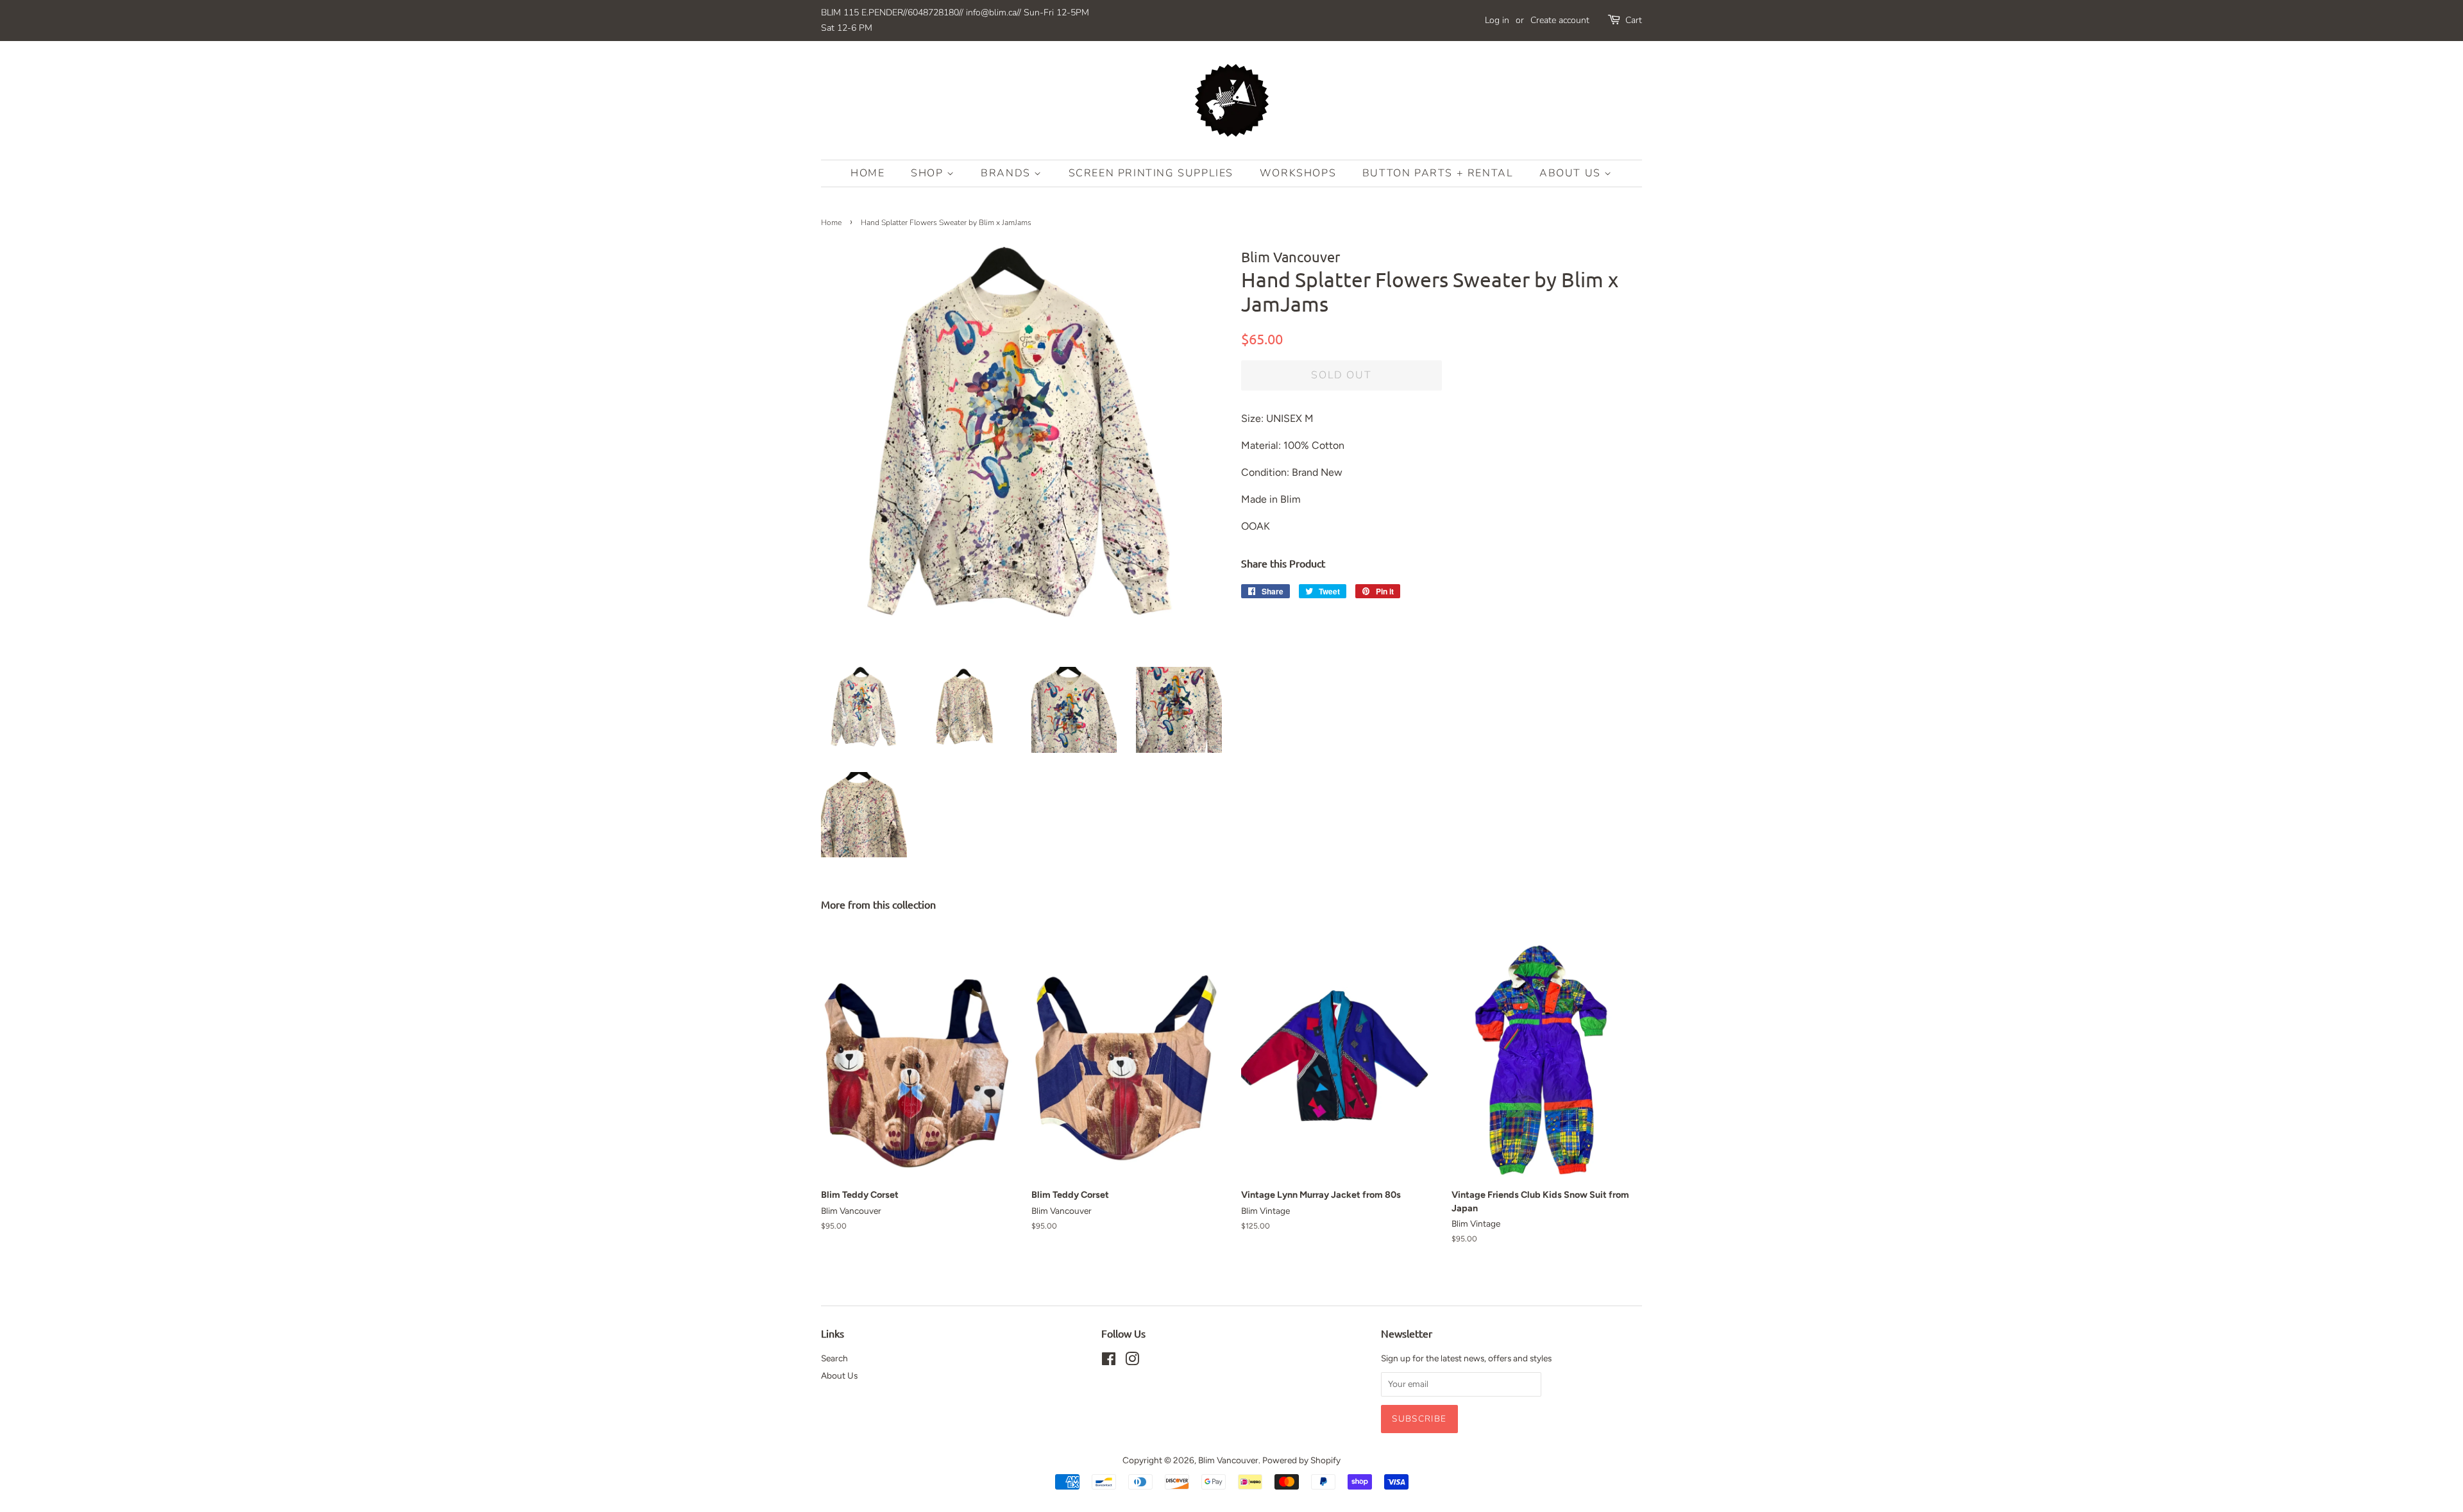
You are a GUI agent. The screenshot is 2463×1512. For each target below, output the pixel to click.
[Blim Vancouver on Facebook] (1109, 1361)
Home (868, 173)
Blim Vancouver (1228, 1460)
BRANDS (1007, 173)
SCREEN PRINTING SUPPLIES (1151, 173)
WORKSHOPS (1298, 173)
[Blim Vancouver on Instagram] (1132, 1361)
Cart (1634, 20)
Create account (1560, 20)
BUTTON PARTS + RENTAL (1438, 173)
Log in (1497, 20)
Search (834, 1358)
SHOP (929, 173)
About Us (1572, 173)
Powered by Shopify (1301, 1460)
